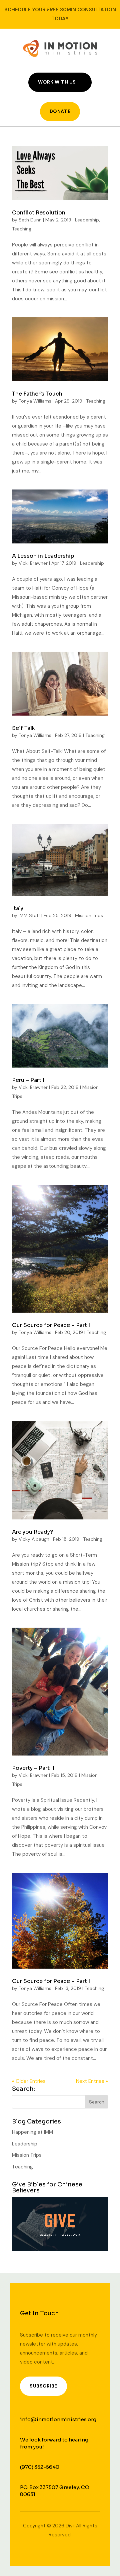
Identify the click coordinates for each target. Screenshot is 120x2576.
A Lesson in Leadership (43, 556)
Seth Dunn (30, 220)
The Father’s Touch (37, 394)
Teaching (22, 229)
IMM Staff (29, 915)
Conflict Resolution (39, 213)
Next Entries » (92, 2081)
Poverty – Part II (33, 1768)
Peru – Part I (28, 1080)
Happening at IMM (32, 2132)
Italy (18, 908)
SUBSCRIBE (43, 2386)
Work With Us (57, 82)
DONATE (60, 111)
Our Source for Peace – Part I (51, 1981)
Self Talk (23, 728)
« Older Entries (29, 2081)
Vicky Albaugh (34, 1539)
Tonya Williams (35, 401)
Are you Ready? (32, 1532)
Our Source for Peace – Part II (52, 1325)
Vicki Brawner (33, 563)
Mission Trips (89, 915)
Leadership (87, 220)
